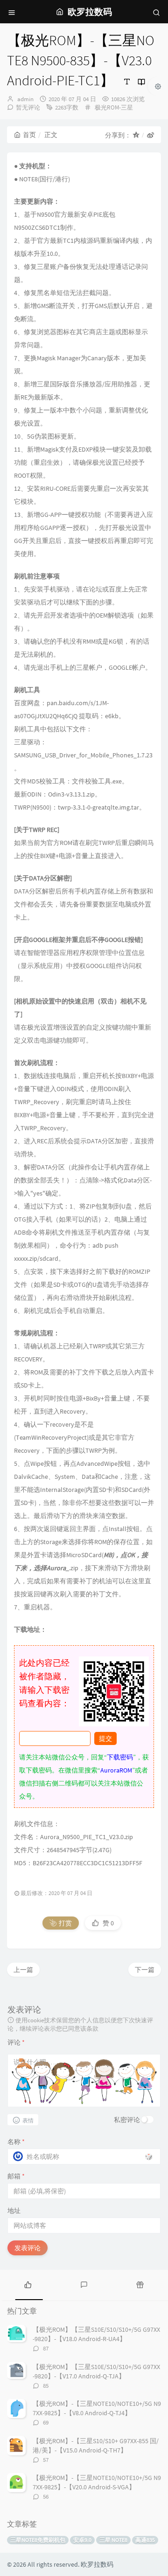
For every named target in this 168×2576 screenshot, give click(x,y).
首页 (29, 135)
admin (25, 99)
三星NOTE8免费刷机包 (38, 2540)
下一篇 (145, 1970)
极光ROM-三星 (114, 107)
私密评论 (127, 2120)
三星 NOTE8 (113, 2540)
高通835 (145, 2540)
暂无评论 (28, 107)
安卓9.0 (82, 2540)
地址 (14, 2211)
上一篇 (23, 1970)
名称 (16, 2142)
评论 (16, 2042)
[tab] (28, 2284)
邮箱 (16, 2176)
